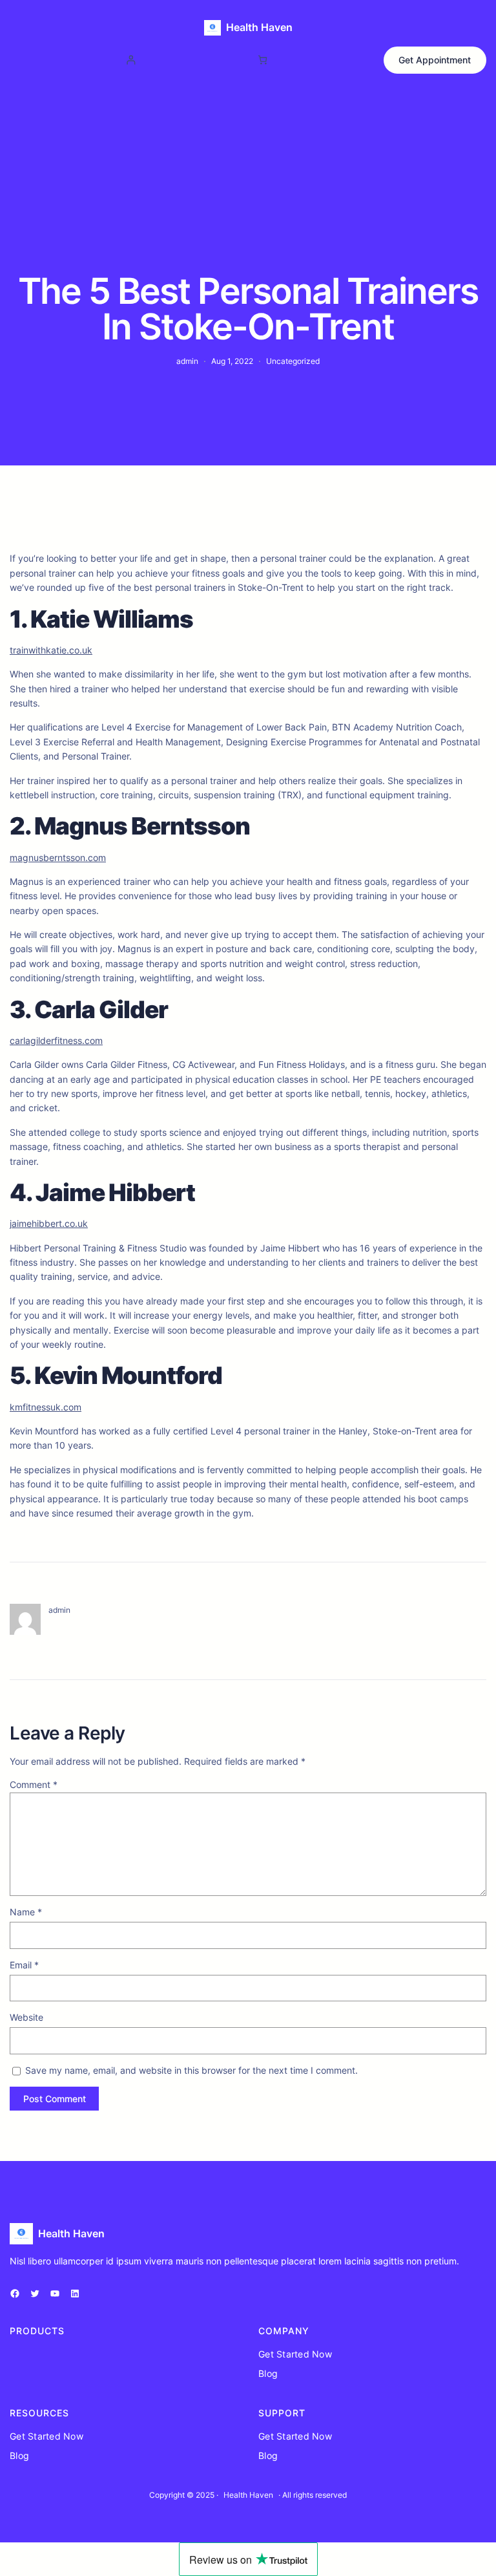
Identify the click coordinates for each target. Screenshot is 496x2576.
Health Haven (259, 27)
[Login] (131, 60)
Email (24, 1965)
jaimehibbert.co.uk (49, 1223)
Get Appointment (435, 60)
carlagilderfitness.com (56, 1040)
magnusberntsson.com (58, 857)
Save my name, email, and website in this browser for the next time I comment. (191, 2070)
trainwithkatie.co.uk (51, 650)
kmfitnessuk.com (46, 1407)
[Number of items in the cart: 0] (263, 60)
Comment (34, 1784)
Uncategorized (293, 361)
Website (26, 2017)
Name (26, 1912)
